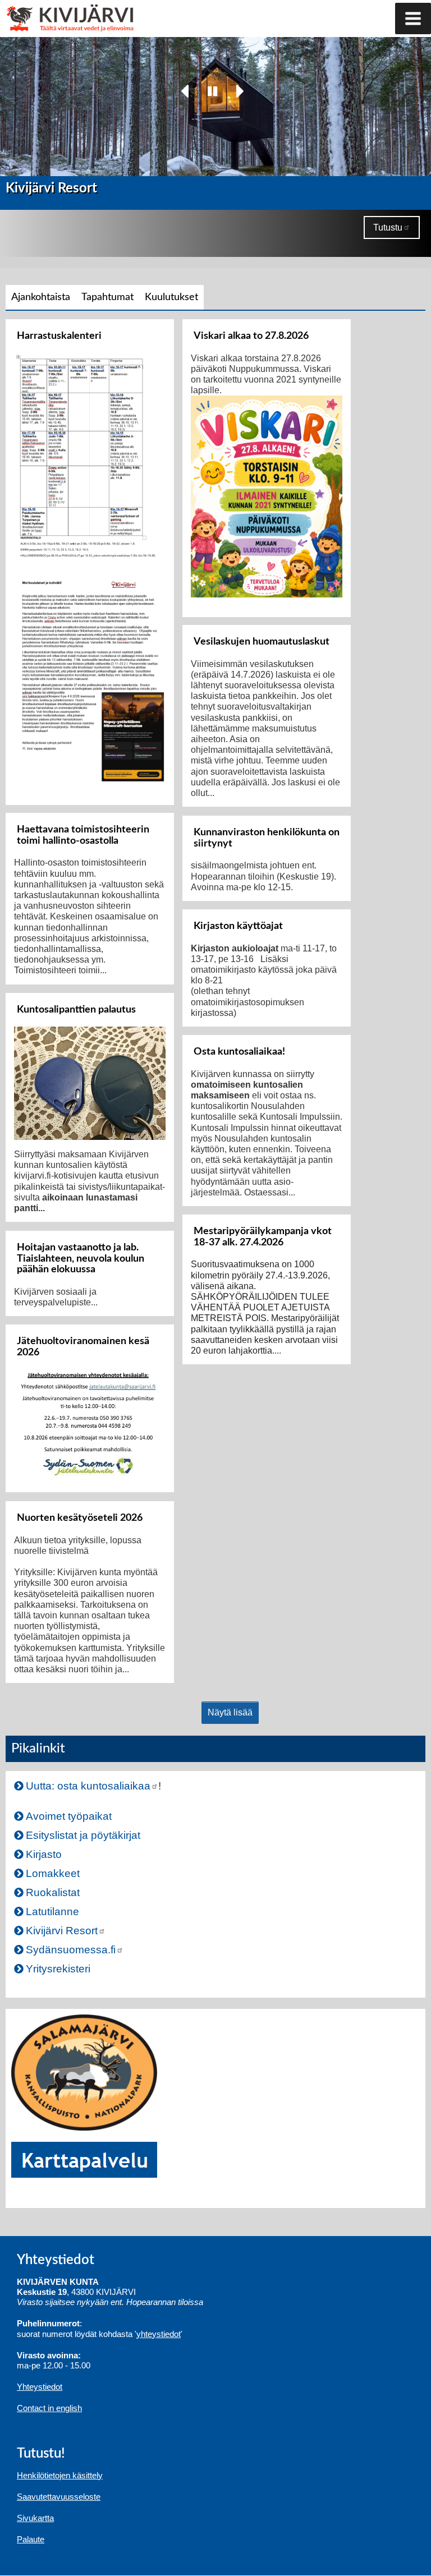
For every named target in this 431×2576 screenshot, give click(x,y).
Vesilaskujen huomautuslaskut (262, 641)
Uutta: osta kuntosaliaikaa (88, 1786)
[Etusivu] (49, 6)
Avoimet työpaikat (69, 1816)
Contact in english (49, 2408)
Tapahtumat (107, 297)
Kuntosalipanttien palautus (76, 1009)
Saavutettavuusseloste (59, 2497)
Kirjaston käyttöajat (238, 926)
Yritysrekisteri (58, 1969)
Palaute (31, 2539)
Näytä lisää (230, 1712)
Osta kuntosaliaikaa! (239, 1052)
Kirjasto (44, 1854)
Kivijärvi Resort (62, 1931)
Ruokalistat (53, 1892)
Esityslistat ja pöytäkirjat (83, 1835)
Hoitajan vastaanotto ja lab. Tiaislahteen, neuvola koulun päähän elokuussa (81, 1259)
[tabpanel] (215, 1022)
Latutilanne (52, 1912)
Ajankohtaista (41, 297)
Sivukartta (35, 2518)
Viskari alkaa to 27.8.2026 (251, 336)
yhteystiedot (159, 2334)
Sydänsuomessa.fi (71, 1950)
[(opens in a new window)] (84, 2071)
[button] (413, 19)
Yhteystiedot (40, 2387)
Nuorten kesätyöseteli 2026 (80, 1518)
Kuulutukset (171, 297)
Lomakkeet (53, 1873)
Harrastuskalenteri (59, 336)
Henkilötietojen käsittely (60, 2475)
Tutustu (388, 227)
